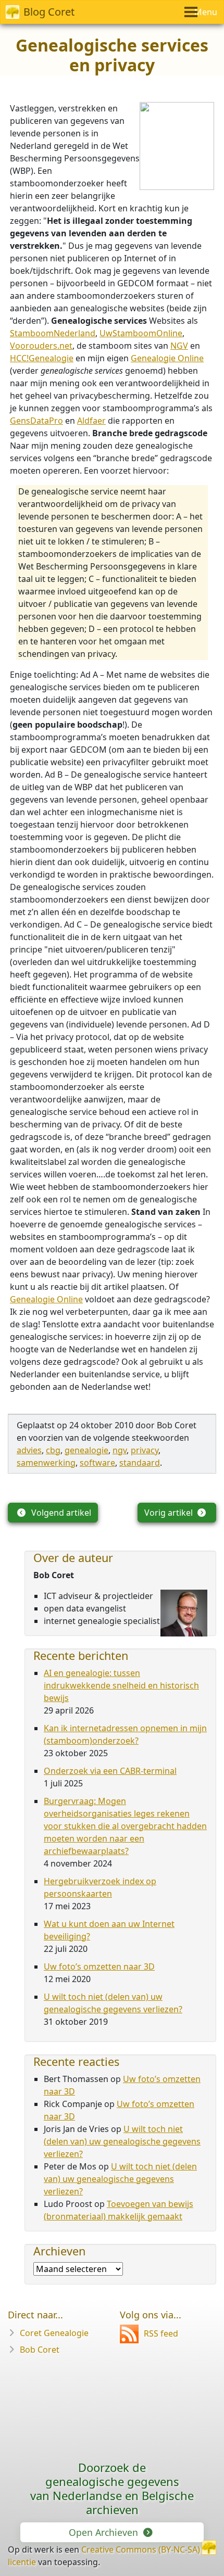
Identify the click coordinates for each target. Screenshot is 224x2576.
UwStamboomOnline (141, 333)
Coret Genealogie (54, 2333)
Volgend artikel (60, 1513)
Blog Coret (49, 12)
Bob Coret (40, 2350)
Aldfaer (91, 421)
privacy (145, 1450)
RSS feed (161, 2333)
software (97, 1463)
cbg (53, 1450)
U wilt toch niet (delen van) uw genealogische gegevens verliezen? (122, 2141)
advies (29, 1450)
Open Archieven (105, 2532)
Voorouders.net (41, 346)
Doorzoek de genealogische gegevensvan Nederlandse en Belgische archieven (112, 2488)
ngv (120, 1450)
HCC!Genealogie (42, 358)
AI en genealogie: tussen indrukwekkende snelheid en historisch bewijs (121, 1685)
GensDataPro (36, 421)
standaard (140, 1463)
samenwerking (46, 1463)
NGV (179, 346)
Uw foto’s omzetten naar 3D (99, 1966)
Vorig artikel (170, 1513)
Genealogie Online (167, 358)
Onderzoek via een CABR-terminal (110, 1771)
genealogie (86, 1450)
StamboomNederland (53, 333)
